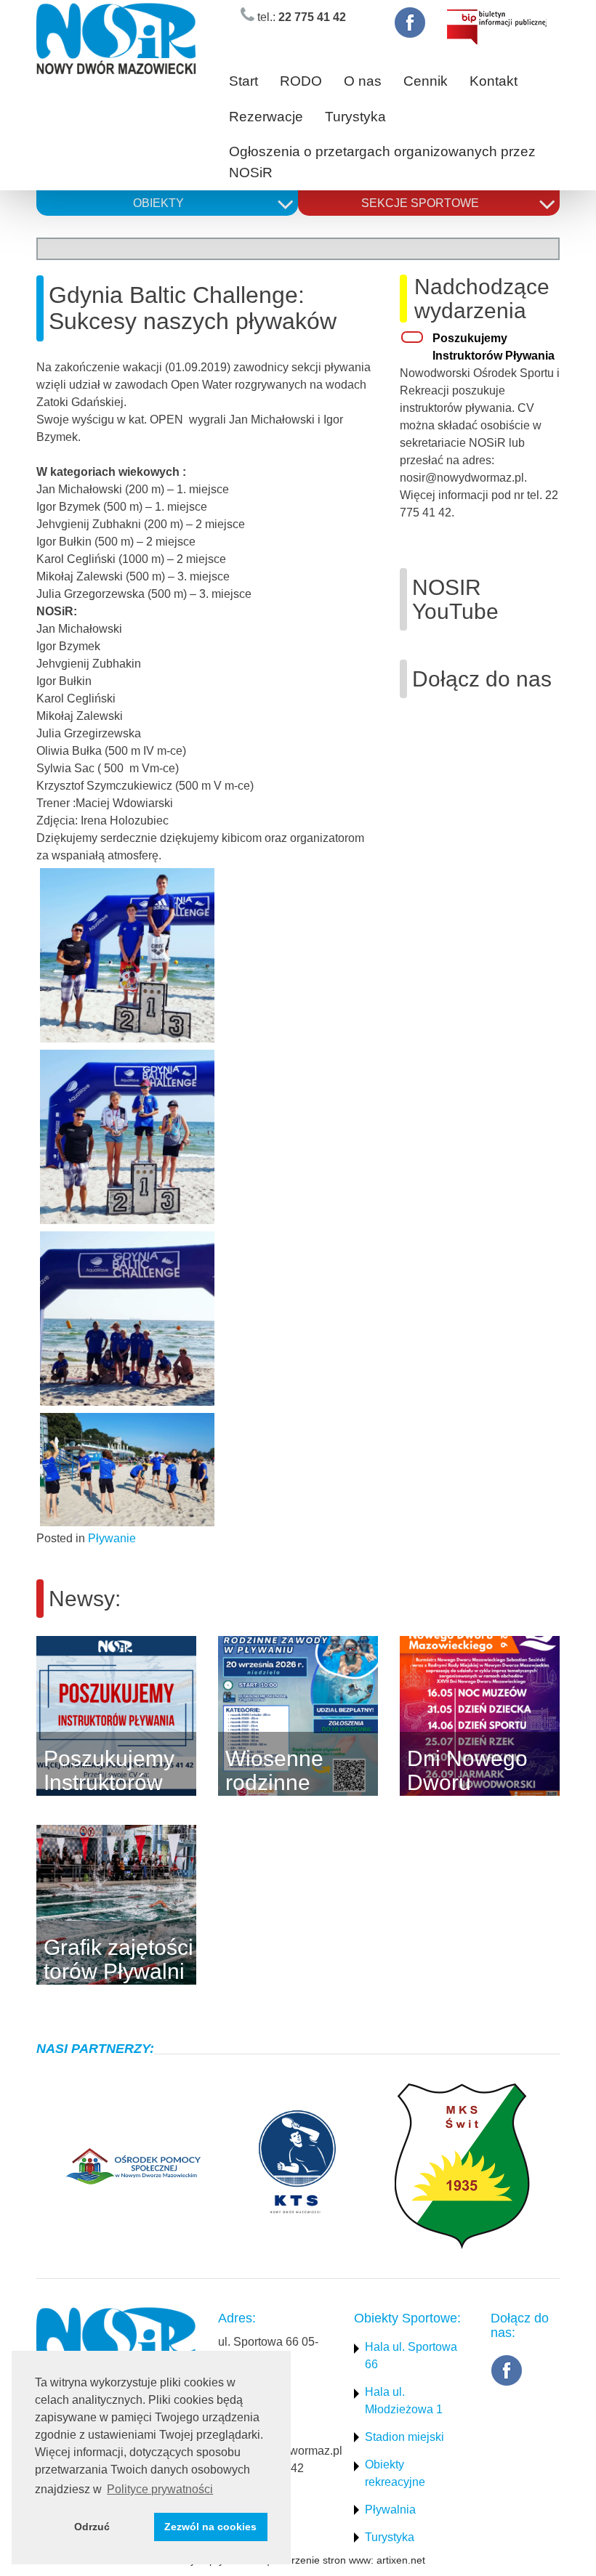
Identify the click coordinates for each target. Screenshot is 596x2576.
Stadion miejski (404, 2437)
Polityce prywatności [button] (160, 2489)
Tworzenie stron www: (323, 2560)
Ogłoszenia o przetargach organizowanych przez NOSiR (382, 162)
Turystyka (355, 117)
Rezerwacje (266, 117)
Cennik (426, 81)
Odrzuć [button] (92, 2527)
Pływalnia (390, 2510)
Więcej (218, 1716)
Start (243, 81)
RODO (301, 81)
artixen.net (401, 2560)
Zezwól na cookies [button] (210, 2527)
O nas (363, 81)
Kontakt (494, 81)
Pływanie (112, 1538)
